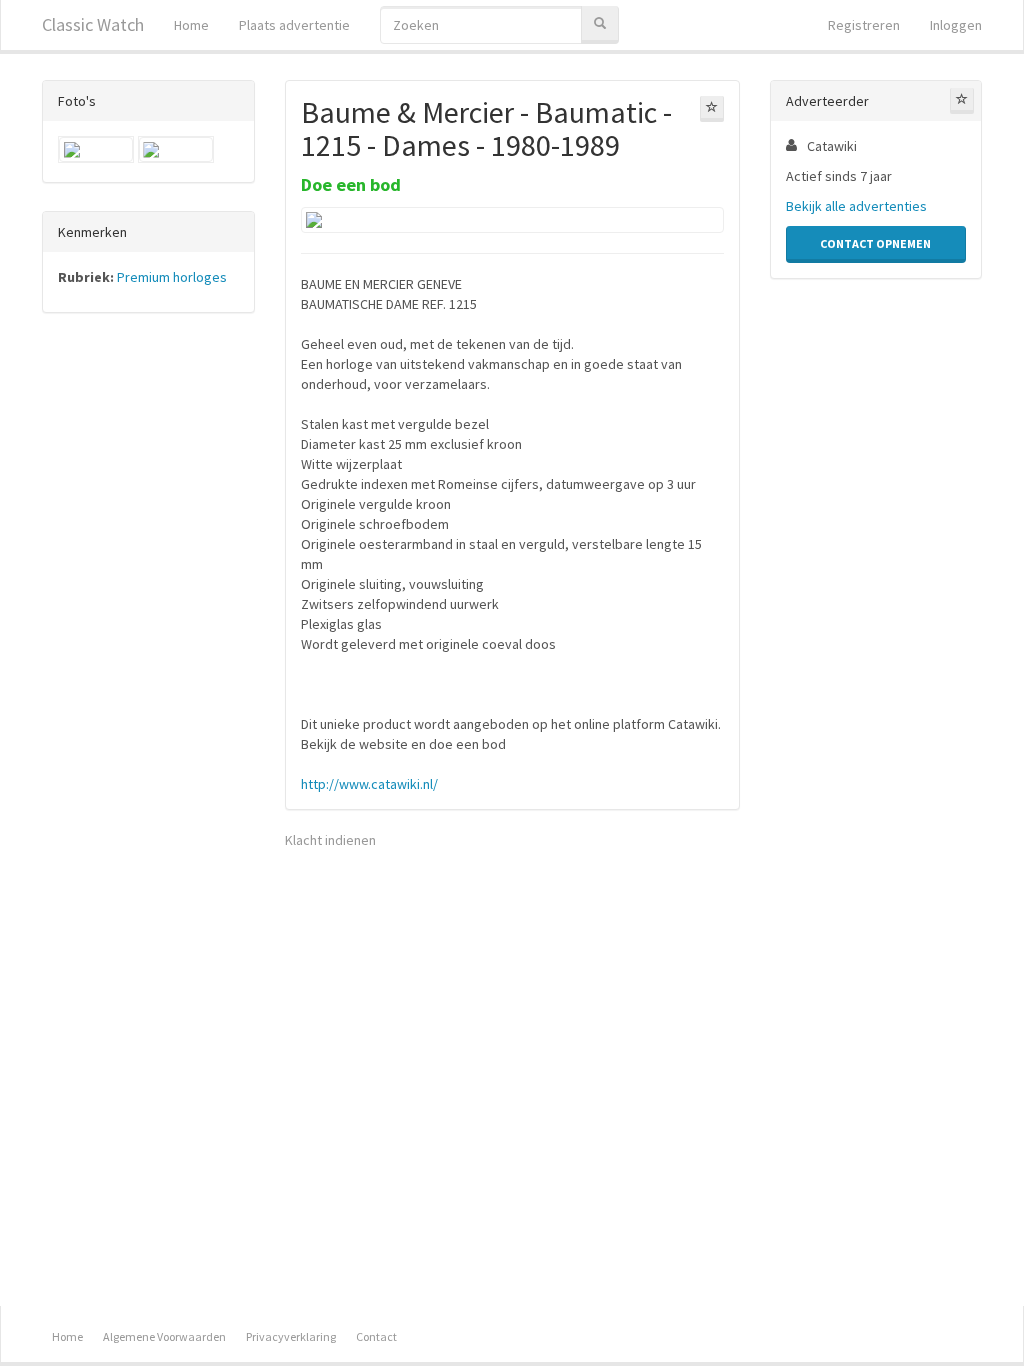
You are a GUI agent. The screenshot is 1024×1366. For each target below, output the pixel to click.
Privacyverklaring (291, 1336)
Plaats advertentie (294, 25)
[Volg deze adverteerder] (962, 101)
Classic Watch (93, 24)
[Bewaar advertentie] (712, 109)
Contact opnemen (875, 243)
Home (191, 25)
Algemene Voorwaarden (164, 1336)
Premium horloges (172, 277)
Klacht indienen (330, 840)
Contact (376, 1336)
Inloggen (956, 25)
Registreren (864, 25)
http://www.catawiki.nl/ (369, 784)
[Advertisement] (148, 641)
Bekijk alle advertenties (856, 206)
